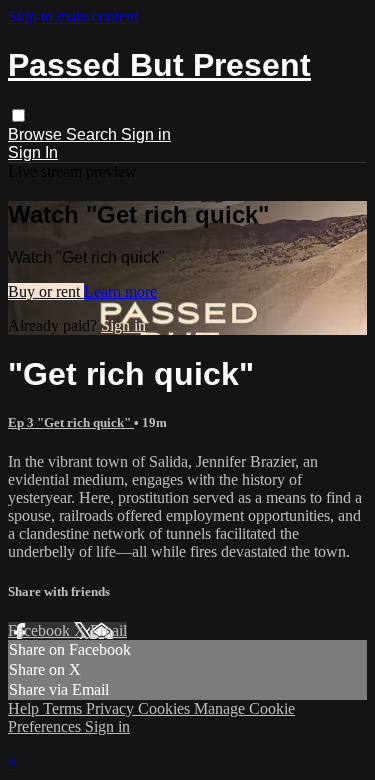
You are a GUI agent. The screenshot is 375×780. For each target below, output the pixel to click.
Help (25, 708)
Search (93, 134)
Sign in (146, 134)
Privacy (112, 708)
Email (108, 630)
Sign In (33, 152)
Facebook (41, 630)
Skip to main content (73, 16)
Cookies (166, 708)
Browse (37, 134)
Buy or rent (46, 291)
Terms (64, 708)
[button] (18, 115)
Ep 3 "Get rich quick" (71, 422)
